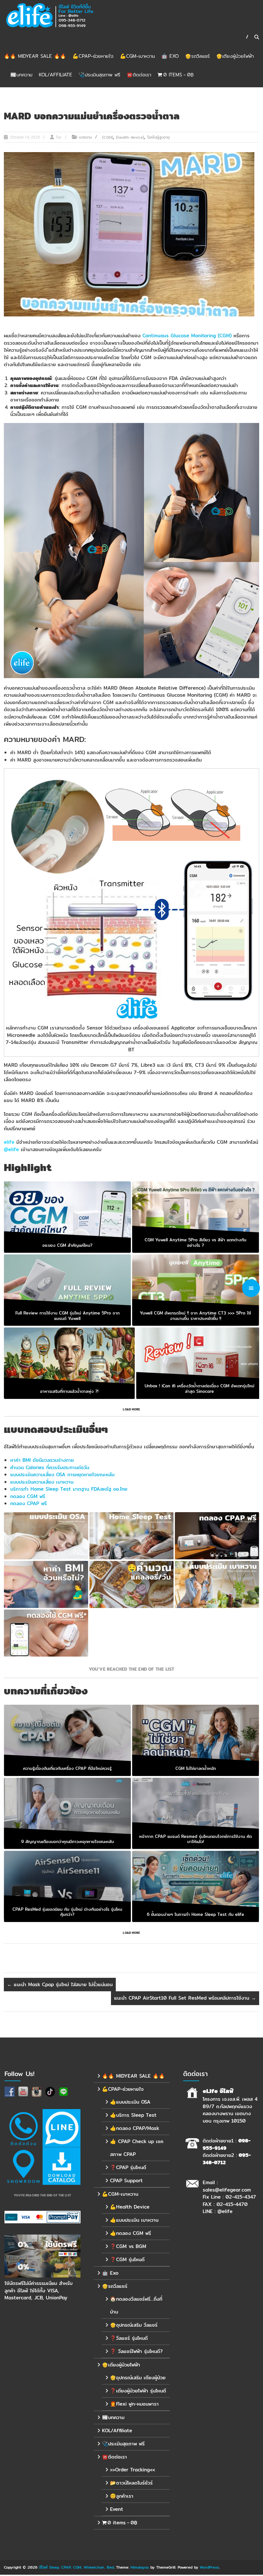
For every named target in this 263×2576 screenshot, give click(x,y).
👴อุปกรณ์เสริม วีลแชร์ (134, 2325)
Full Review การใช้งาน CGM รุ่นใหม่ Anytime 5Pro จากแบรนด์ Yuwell (68, 1316)
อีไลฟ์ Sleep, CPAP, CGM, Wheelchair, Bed (76, 2567)
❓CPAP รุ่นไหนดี (128, 2167)
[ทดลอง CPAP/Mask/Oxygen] (217, 1536)
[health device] (130, 137)
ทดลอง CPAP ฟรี (29, 1503)
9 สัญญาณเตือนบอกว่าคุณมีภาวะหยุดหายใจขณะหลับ (68, 1841)
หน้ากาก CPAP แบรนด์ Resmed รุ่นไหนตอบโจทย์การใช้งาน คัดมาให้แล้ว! (195, 1839)
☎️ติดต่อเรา (139, 75)
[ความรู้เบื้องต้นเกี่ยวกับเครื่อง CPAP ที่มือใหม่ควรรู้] (67, 1740)
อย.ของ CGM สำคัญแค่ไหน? (67, 1245)
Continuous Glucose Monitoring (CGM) (187, 336)
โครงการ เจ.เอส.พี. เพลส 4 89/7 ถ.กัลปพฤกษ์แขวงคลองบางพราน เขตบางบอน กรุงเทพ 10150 (230, 2110)
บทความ (85, 137)
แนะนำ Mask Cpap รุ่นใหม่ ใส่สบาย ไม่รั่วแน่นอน (60, 1984)
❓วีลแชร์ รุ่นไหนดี (129, 2338)
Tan (59, 137)
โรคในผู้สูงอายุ (158, 137)
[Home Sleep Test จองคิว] (131, 1536)
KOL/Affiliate (55, 75)
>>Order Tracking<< (132, 2470)
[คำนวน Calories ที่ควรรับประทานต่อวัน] (131, 1584)
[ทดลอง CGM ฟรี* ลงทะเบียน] (46, 1633)
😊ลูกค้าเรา (122, 2496)
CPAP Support (126, 2180)
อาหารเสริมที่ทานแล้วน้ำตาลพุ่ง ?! (69, 1391)
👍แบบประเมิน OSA (130, 2102)
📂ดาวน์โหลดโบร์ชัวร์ (131, 2483)
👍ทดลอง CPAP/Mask (135, 2128)
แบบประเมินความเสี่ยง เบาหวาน (42, 1482)
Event (117, 2509)
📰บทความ (21, 75)
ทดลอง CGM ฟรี (28, 1496)
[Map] (23, 2166)
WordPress (209, 2567)
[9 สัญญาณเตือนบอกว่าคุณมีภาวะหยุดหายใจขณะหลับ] (67, 1813)
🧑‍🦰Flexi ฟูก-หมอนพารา (134, 2404)
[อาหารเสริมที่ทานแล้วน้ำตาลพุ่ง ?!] (69, 1363)
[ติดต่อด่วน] (23, 2128)
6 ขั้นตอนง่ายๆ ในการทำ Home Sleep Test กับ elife (195, 1915)
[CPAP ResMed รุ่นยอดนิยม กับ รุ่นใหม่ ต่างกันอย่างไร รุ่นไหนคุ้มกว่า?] (67, 1887)
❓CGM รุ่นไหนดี (127, 2259)
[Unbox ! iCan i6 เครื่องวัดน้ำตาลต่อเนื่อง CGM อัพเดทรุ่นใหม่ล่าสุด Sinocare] (199, 1363)
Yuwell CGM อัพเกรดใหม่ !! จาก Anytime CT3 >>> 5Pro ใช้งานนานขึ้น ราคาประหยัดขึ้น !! (195, 1316)
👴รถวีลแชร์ (197, 56)
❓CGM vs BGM (128, 2246)
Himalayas (140, 2567)
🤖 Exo (170, 56)
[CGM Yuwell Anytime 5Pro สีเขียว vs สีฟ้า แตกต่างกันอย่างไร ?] (196, 1217)
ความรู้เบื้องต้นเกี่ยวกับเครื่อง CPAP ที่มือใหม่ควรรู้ (67, 1768)
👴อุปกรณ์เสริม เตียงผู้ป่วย (138, 2378)
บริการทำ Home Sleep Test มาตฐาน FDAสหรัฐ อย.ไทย (69, 1489)
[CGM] (108, 137)
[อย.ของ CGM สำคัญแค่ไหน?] (67, 1217)
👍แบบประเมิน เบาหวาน (134, 2220)
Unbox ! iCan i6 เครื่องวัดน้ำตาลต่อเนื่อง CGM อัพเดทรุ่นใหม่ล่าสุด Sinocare (199, 1388)
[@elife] (62, 2128)
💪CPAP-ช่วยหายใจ (93, 56)
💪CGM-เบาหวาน (137, 56)
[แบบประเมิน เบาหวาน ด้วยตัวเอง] (217, 1584)
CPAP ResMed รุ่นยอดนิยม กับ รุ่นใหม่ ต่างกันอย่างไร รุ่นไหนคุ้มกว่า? (67, 1912)
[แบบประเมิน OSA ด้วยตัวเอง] (46, 1536)
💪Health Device (130, 2207)
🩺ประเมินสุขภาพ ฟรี (99, 75)
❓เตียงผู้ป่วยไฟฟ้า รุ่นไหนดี (138, 2391)
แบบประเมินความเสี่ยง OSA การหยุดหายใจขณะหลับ (62, 1474)
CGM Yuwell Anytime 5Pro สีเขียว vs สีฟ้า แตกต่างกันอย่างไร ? (195, 1242)
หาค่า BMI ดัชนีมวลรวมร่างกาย (42, 1460)
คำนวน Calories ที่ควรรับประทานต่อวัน (50, 1467)
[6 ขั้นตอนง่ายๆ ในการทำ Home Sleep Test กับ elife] (196, 1887)
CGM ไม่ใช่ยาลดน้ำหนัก (196, 1768)
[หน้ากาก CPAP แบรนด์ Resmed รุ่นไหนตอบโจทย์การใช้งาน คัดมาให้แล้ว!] (196, 1813)
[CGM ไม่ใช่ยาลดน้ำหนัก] (196, 1740)
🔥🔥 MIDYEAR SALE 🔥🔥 (35, 56)
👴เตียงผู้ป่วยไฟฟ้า (235, 56)
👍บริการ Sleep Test (133, 2115)
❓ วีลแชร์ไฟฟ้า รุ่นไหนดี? (136, 2351)
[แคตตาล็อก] (62, 2166)
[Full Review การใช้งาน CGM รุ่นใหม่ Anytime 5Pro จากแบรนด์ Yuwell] (67, 1290)
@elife (225, 2211)
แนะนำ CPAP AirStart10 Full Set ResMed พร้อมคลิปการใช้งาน (185, 1998)
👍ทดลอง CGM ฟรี (131, 2233)
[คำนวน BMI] (46, 1584)
